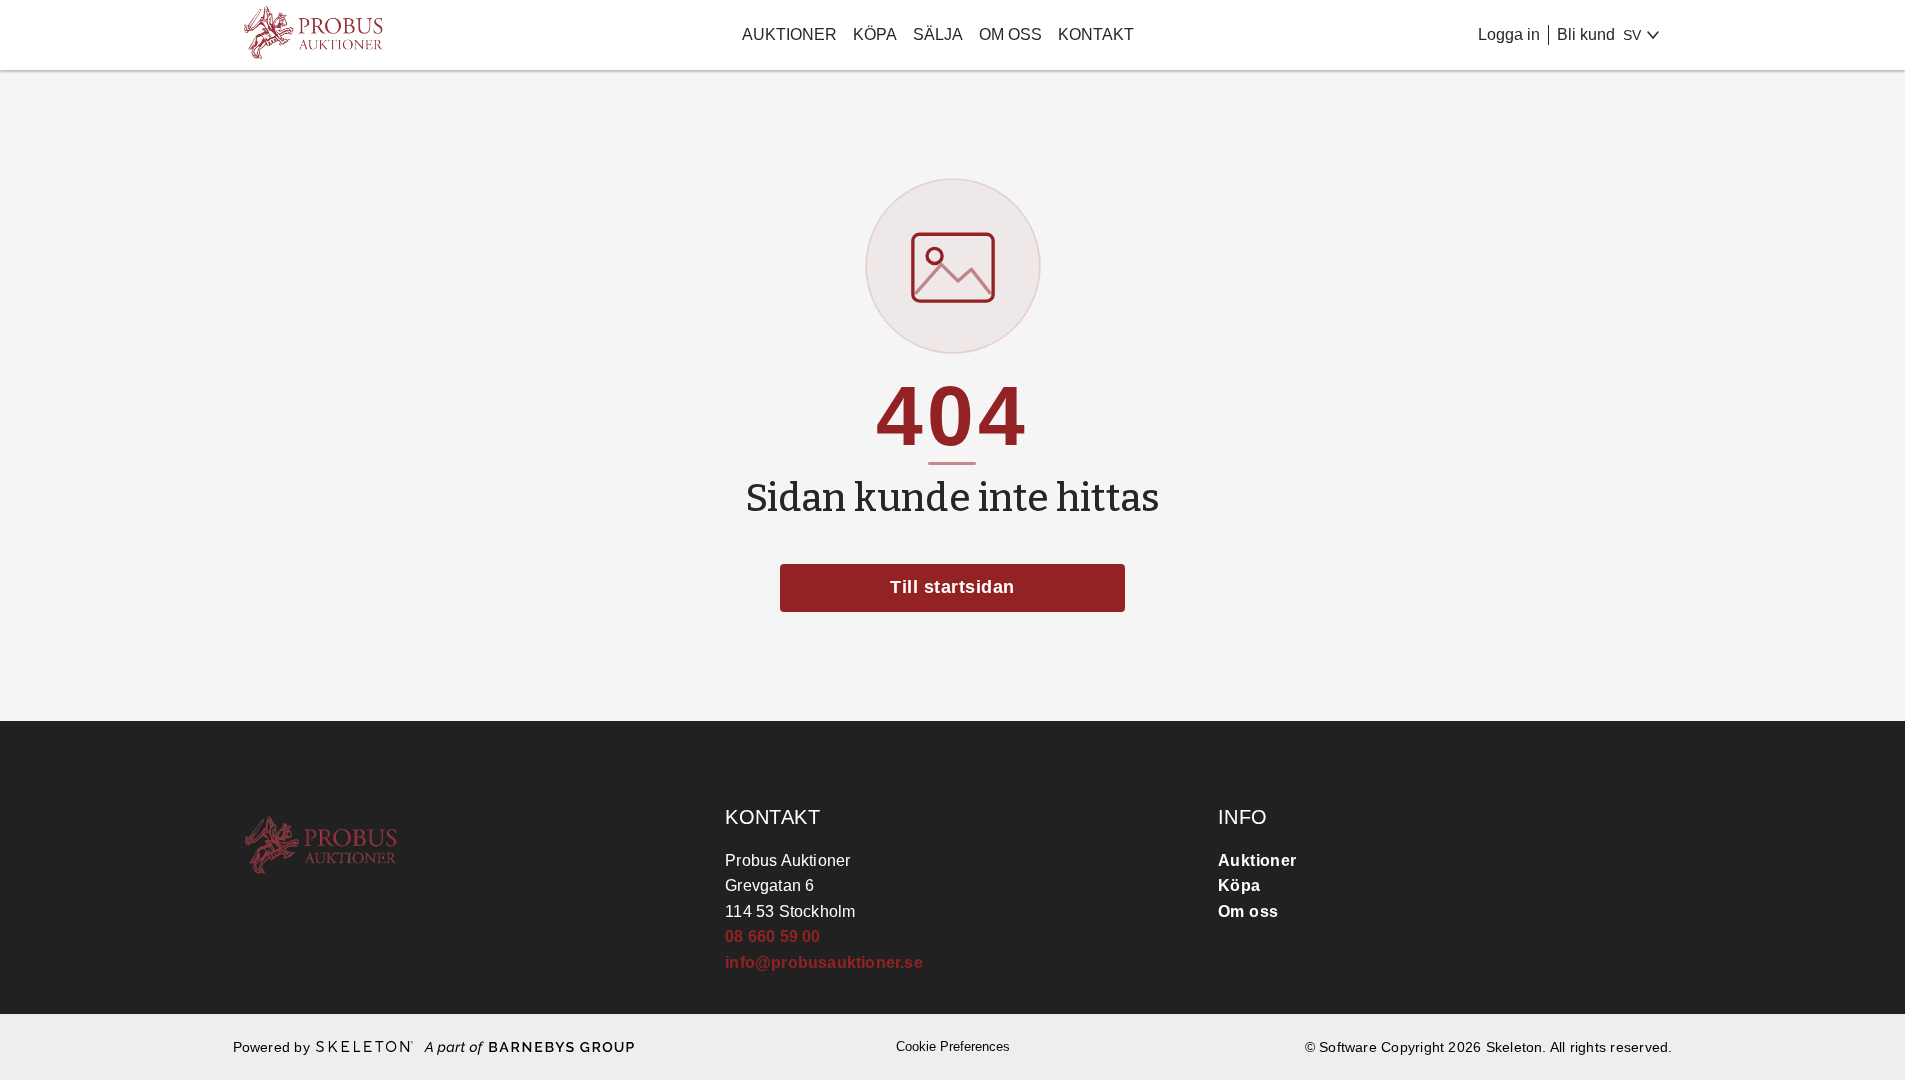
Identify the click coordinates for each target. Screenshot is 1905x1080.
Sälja (938, 34)
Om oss (1010, 34)
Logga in (1509, 34)
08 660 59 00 (772, 936)
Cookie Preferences (953, 1046)
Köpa (875, 34)
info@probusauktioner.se (824, 962)
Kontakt (1096, 34)
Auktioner (789, 34)
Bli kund (1586, 34)
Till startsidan (952, 587)
